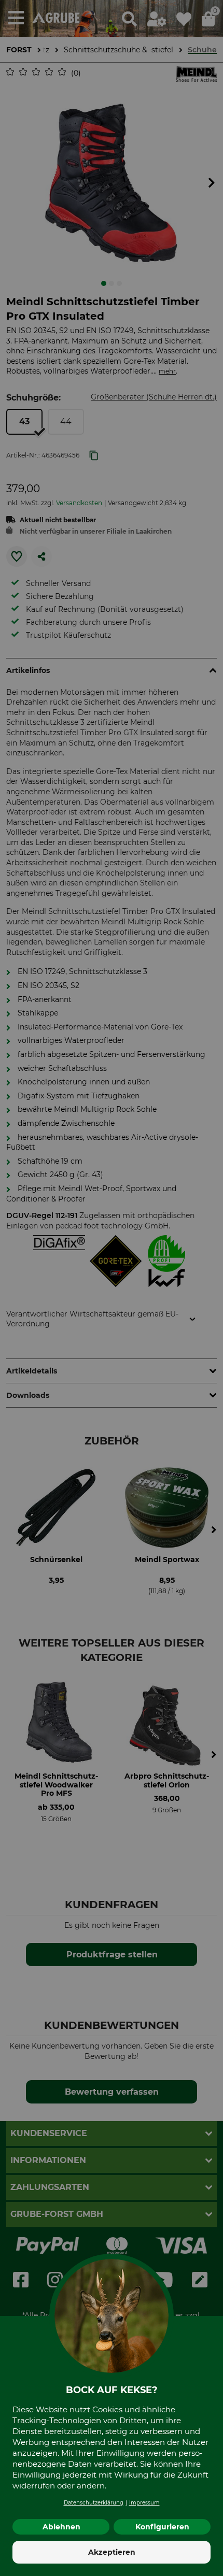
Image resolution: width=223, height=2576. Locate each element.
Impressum (144, 2503)
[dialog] (112, 1288)
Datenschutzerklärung (94, 2503)
